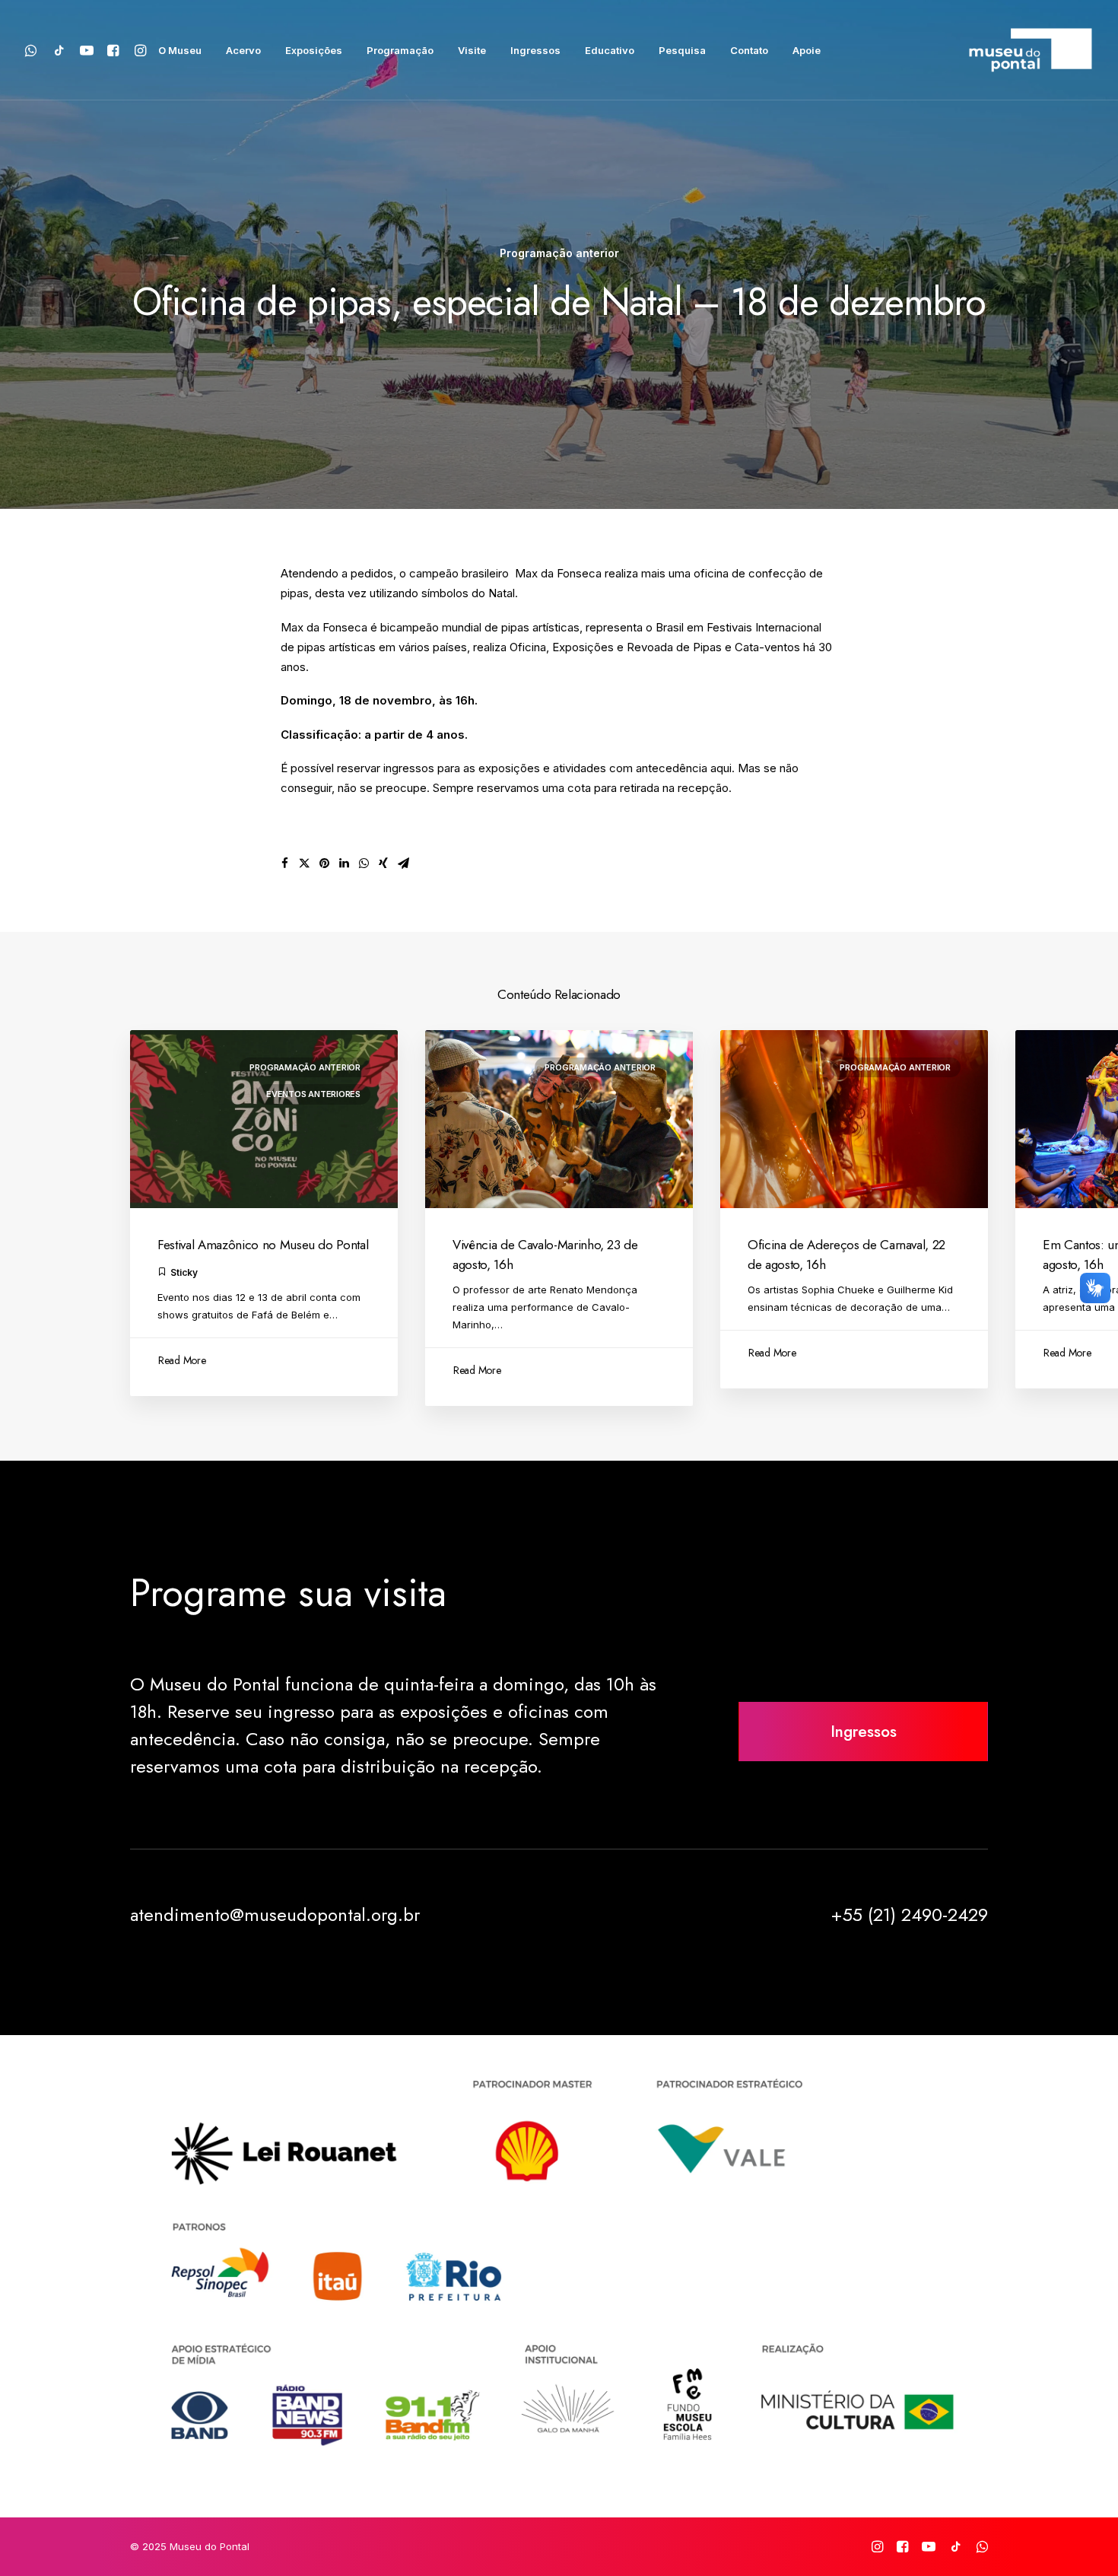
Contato (749, 50)
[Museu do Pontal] (1031, 50)
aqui (721, 768)
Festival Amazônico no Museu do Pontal (263, 1245)
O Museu (180, 50)
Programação (400, 50)
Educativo (610, 50)
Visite (472, 50)
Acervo (243, 50)
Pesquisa (682, 50)
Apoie (807, 50)
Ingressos (535, 50)
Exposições (314, 50)
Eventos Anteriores (313, 1094)
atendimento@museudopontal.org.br (275, 1915)
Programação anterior (559, 253)
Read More (182, 1360)
